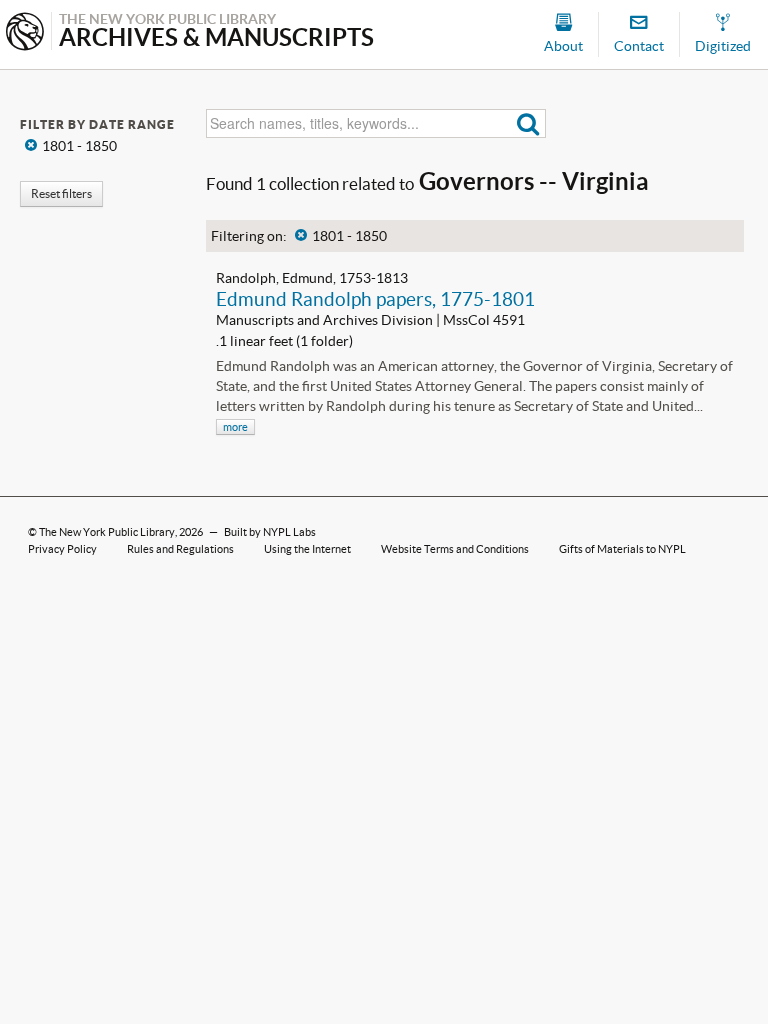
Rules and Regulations (180, 549)
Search (528, 123)
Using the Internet (307, 549)
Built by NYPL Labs (270, 532)
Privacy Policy (62, 549)
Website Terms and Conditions (455, 549)
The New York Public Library (107, 532)
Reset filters (61, 193)
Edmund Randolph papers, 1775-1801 (375, 299)
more (235, 427)
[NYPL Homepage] (25, 33)
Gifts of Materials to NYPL (622, 549)
